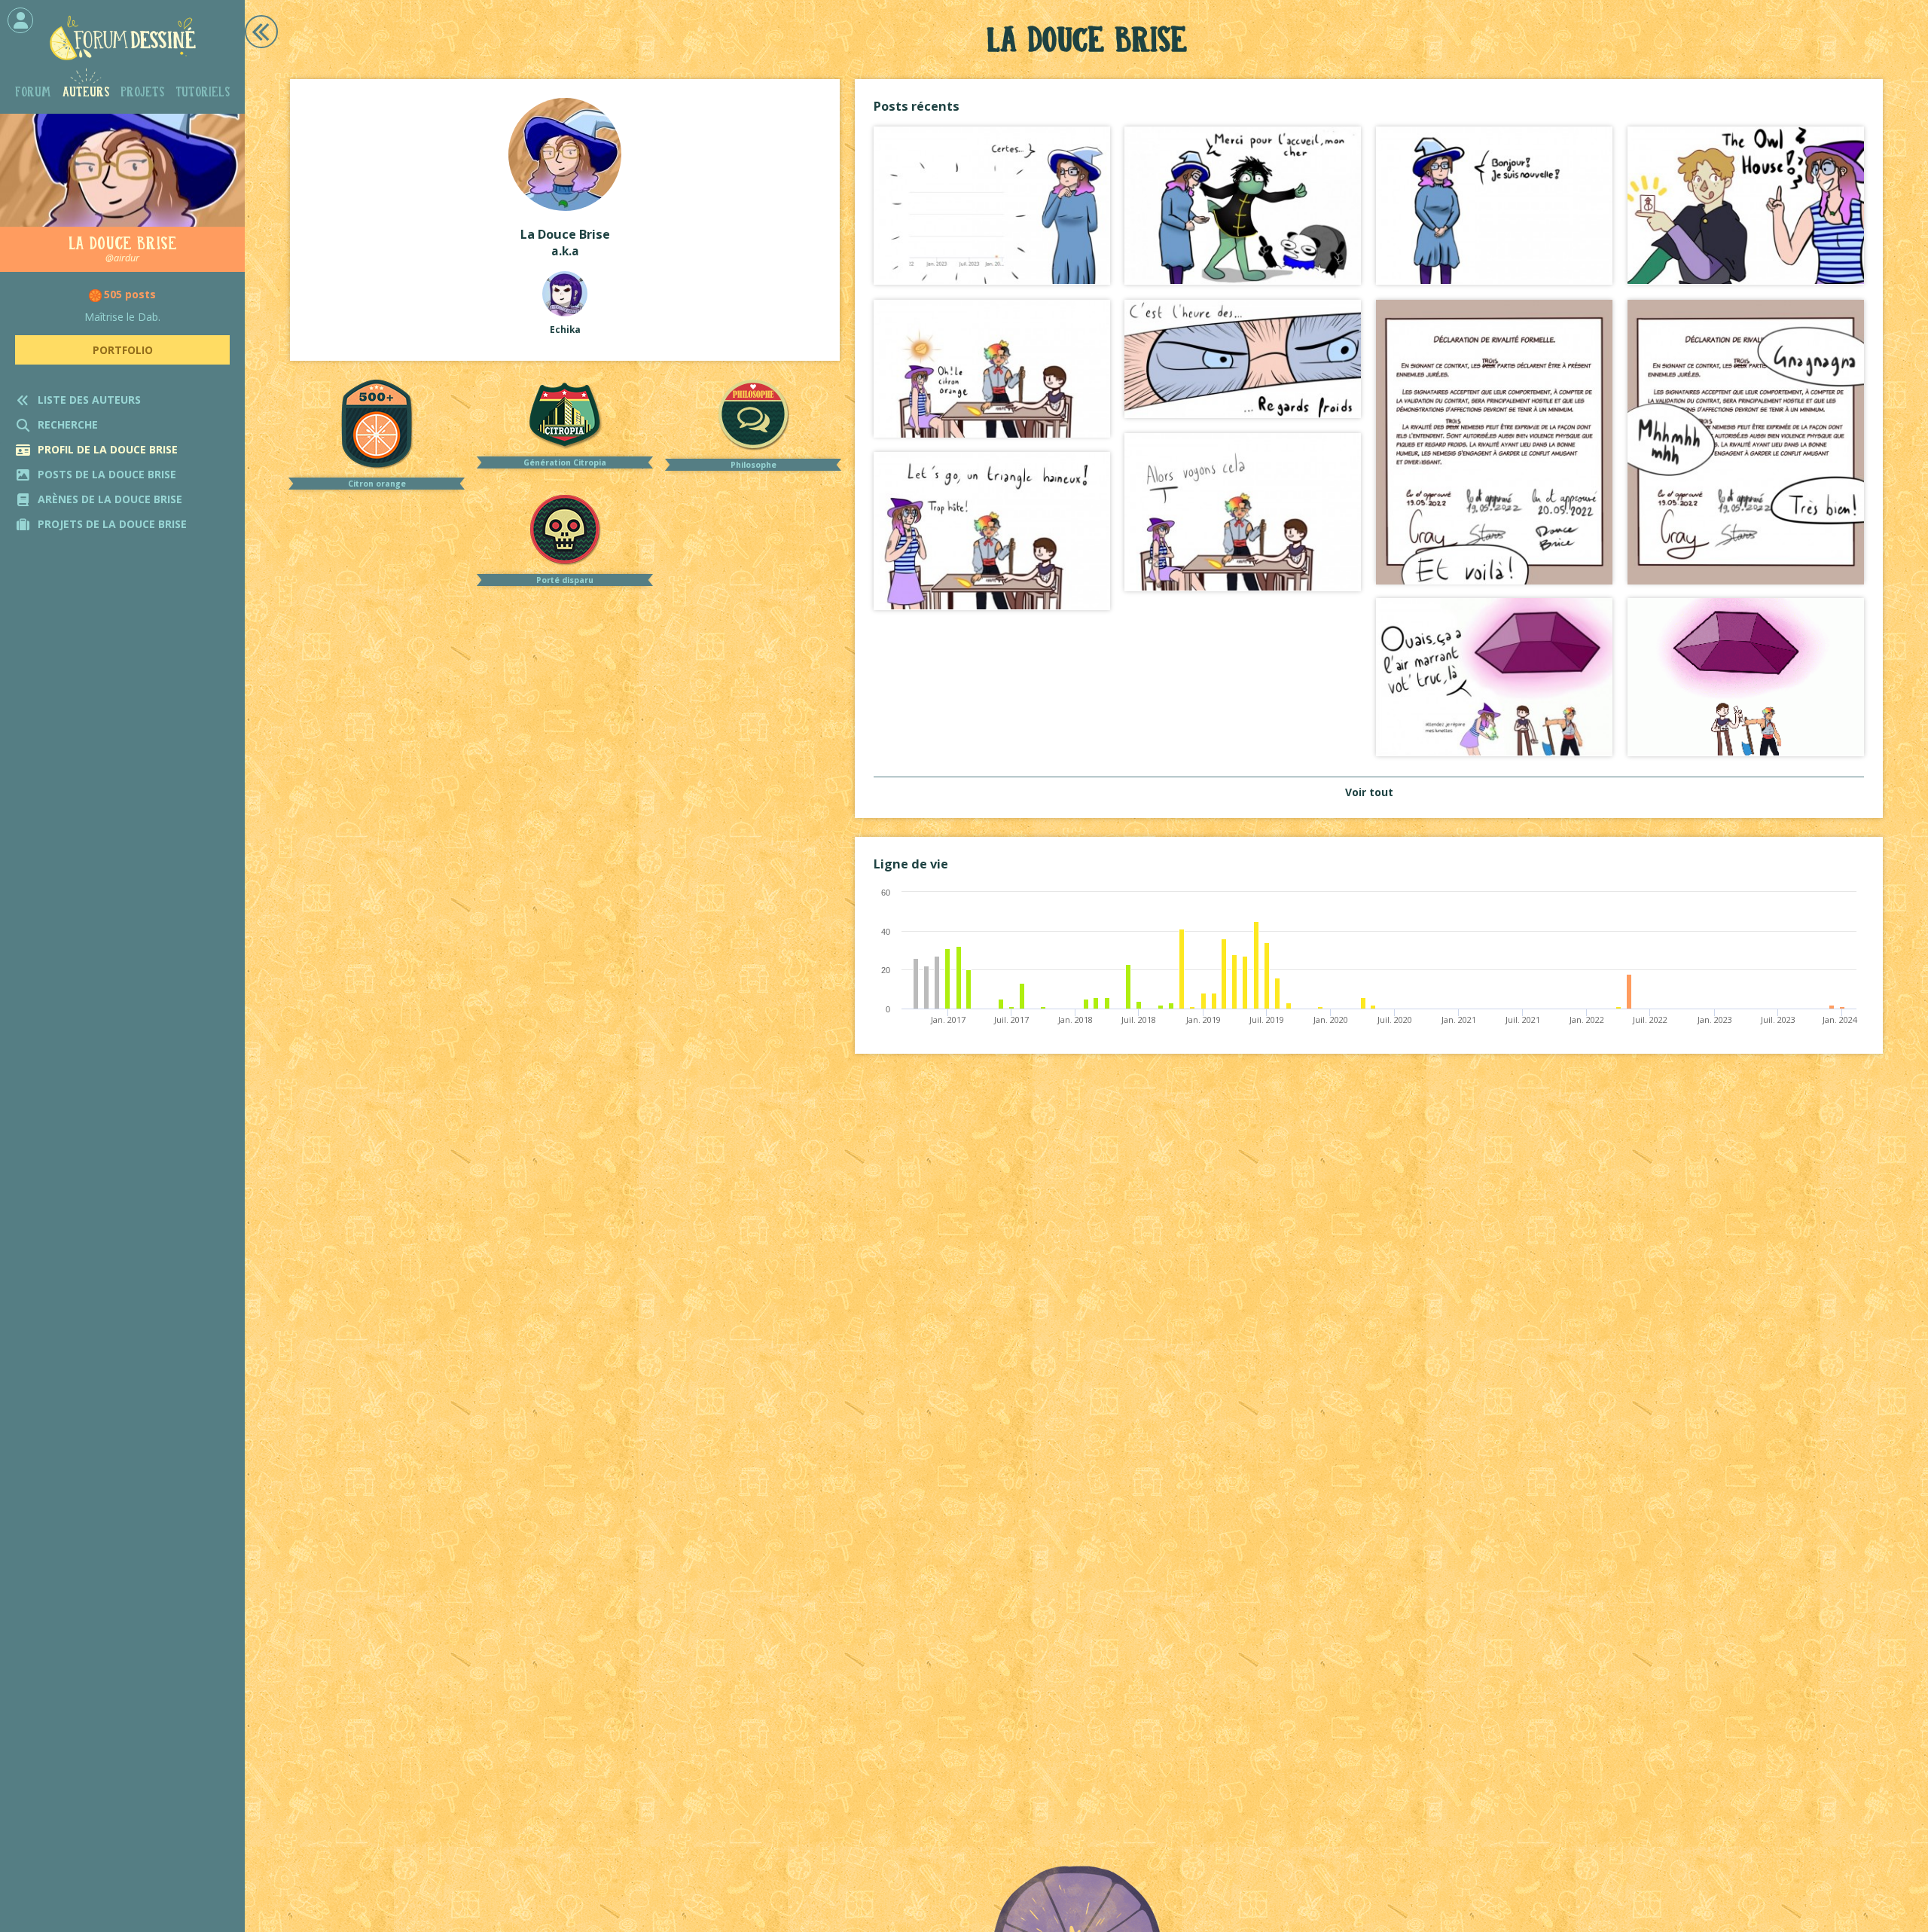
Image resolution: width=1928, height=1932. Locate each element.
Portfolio (123, 350)
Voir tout (1369, 792)
